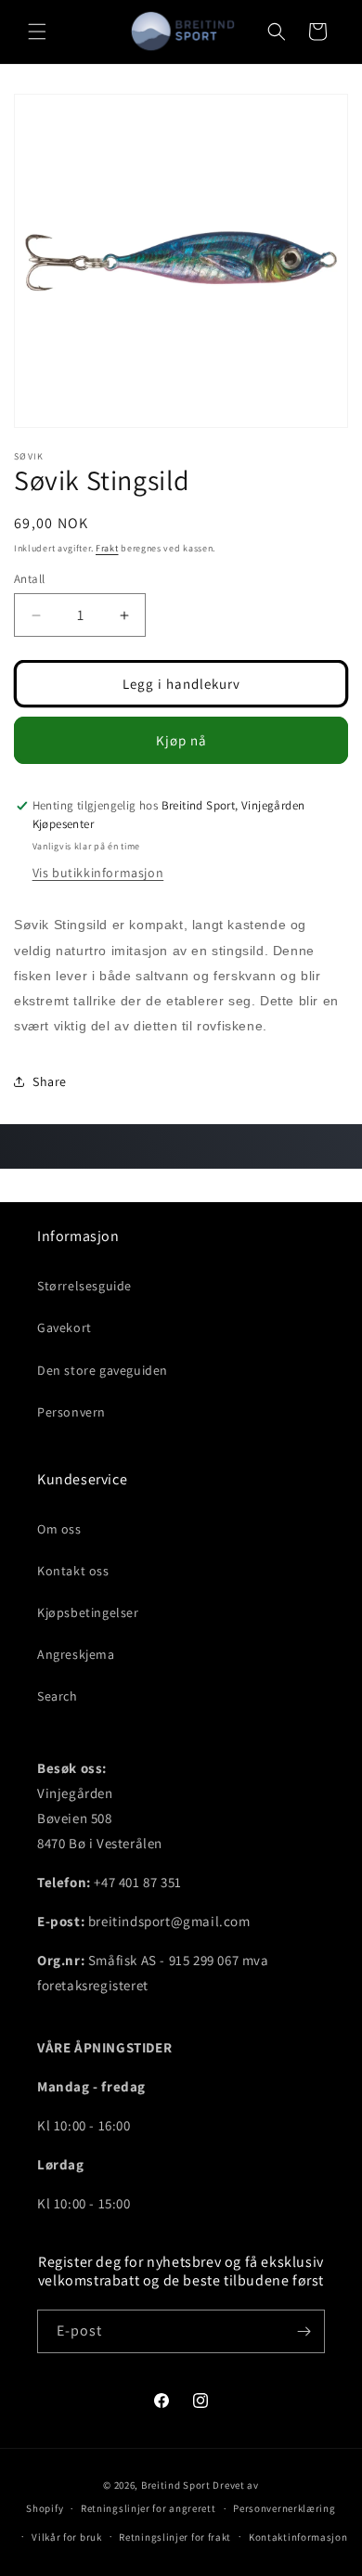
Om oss (59, 1529)
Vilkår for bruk (67, 2537)
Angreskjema (76, 1654)
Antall (29, 579)
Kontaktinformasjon (298, 2537)
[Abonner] (304, 2331)
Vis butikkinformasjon (98, 873)
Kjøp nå (181, 740)
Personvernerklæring (284, 2508)
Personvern (71, 1412)
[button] (37, 32)
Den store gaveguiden (103, 1370)
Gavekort (65, 1327)
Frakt (107, 548)
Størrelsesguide (84, 1286)
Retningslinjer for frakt (175, 2537)
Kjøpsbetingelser (88, 1612)
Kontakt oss (73, 1571)
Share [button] (50, 1081)
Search (58, 1696)
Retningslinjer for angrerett (149, 2508)
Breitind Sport (176, 2485)
